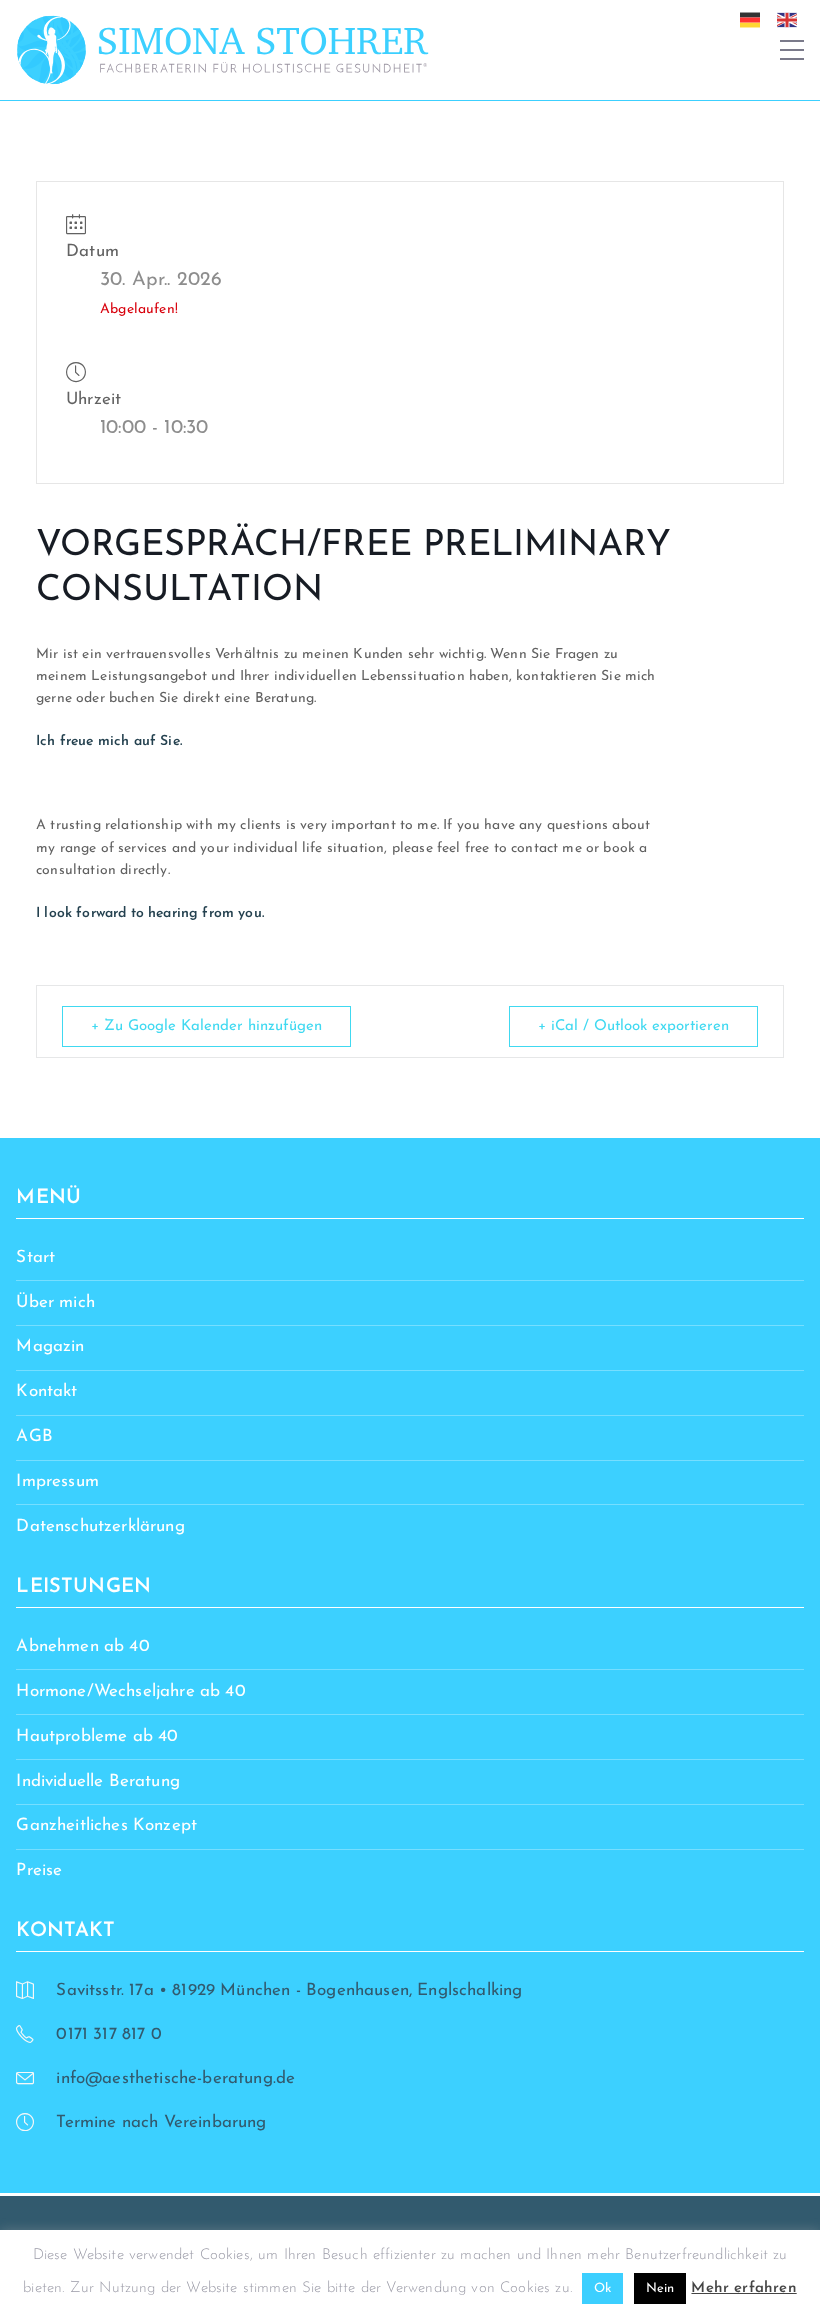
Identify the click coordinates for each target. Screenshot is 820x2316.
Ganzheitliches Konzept (106, 1825)
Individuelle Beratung (98, 1781)
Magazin (50, 1346)
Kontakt (46, 1391)
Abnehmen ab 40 (82, 1646)
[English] (792, 18)
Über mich (55, 1302)
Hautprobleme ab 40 (97, 1736)
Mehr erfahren (743, 2288)
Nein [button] (660, 2288)
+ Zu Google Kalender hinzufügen (206, 1026)
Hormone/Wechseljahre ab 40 (130, 1691)
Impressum (57, 1481)
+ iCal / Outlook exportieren (633, 1026)
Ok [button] (602, 2288)
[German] (755, 18)
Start (35, 1257)
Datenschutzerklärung (100, 1526)
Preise (39, 1870)
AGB (34, 1436)
